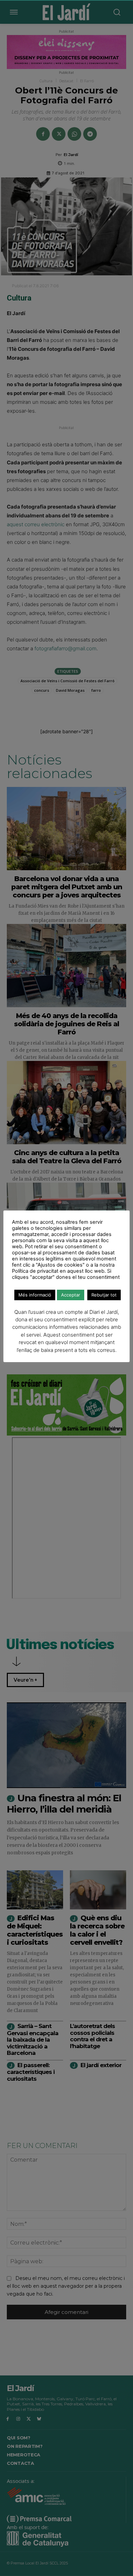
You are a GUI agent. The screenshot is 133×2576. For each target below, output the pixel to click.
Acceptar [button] (71, 1295)
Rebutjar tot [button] (104, 1295)
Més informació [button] (35, 1295)
